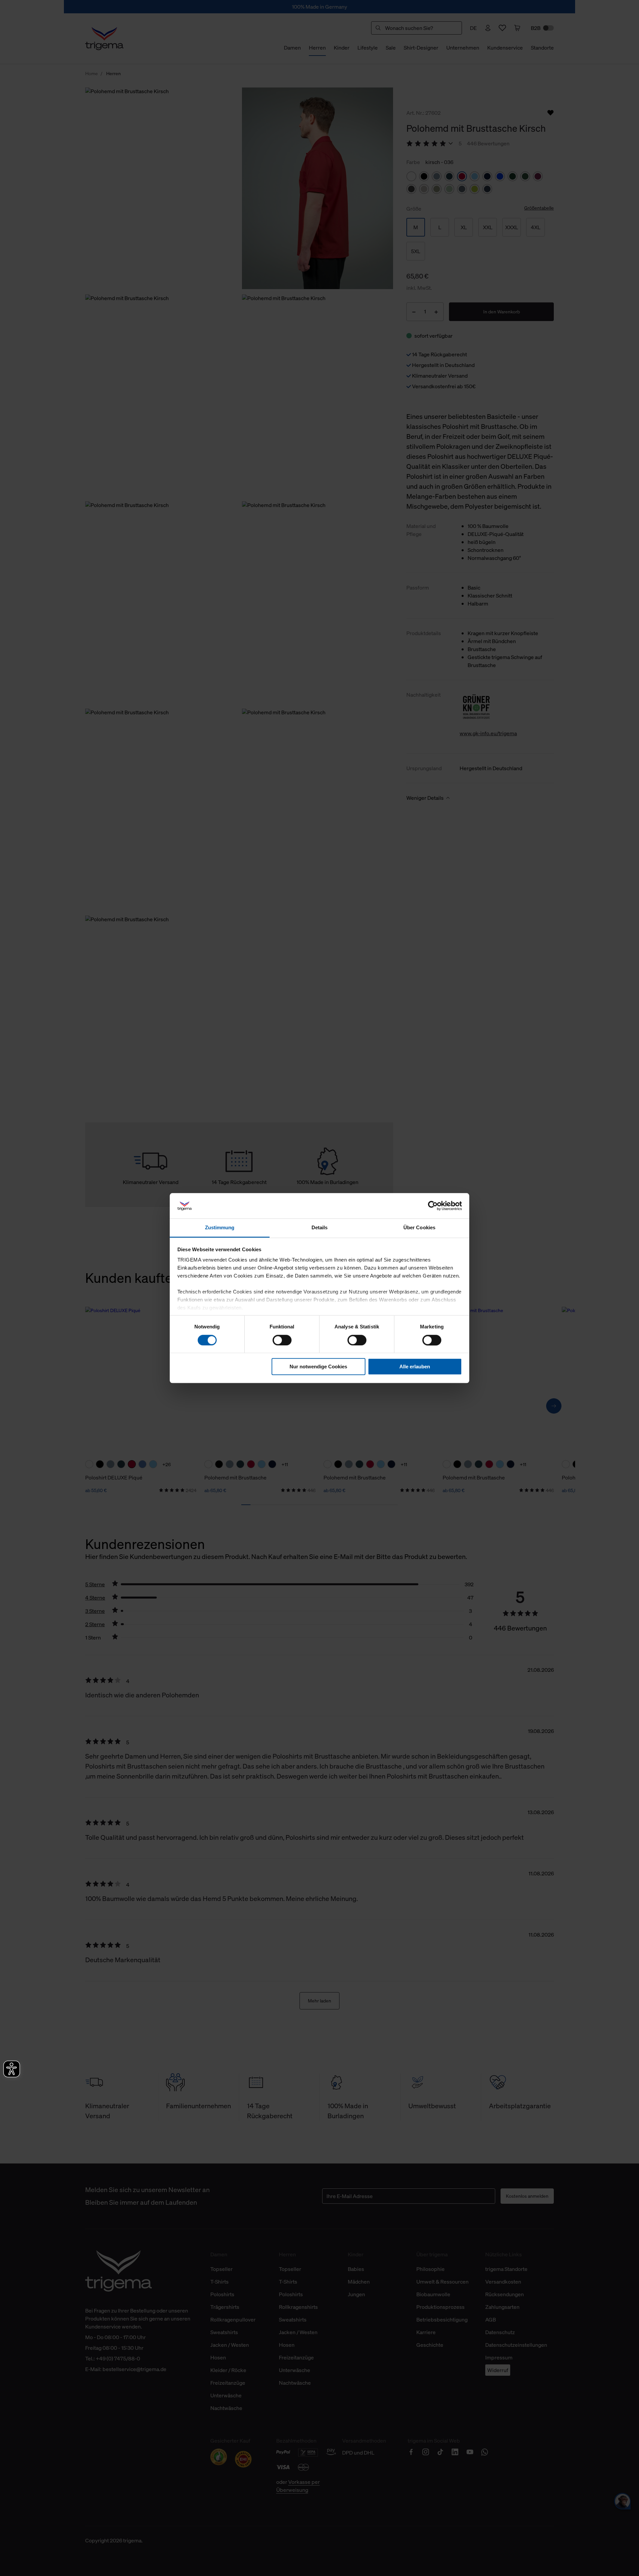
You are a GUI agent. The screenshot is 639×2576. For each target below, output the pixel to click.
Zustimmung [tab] (220, 1228)
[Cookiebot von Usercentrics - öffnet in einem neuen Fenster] (433, 1206)
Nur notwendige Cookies (318, 1367)
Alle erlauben (415, 1367)
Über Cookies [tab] (419, 1228)
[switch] (282, 1340)
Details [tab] (320, 1228)
